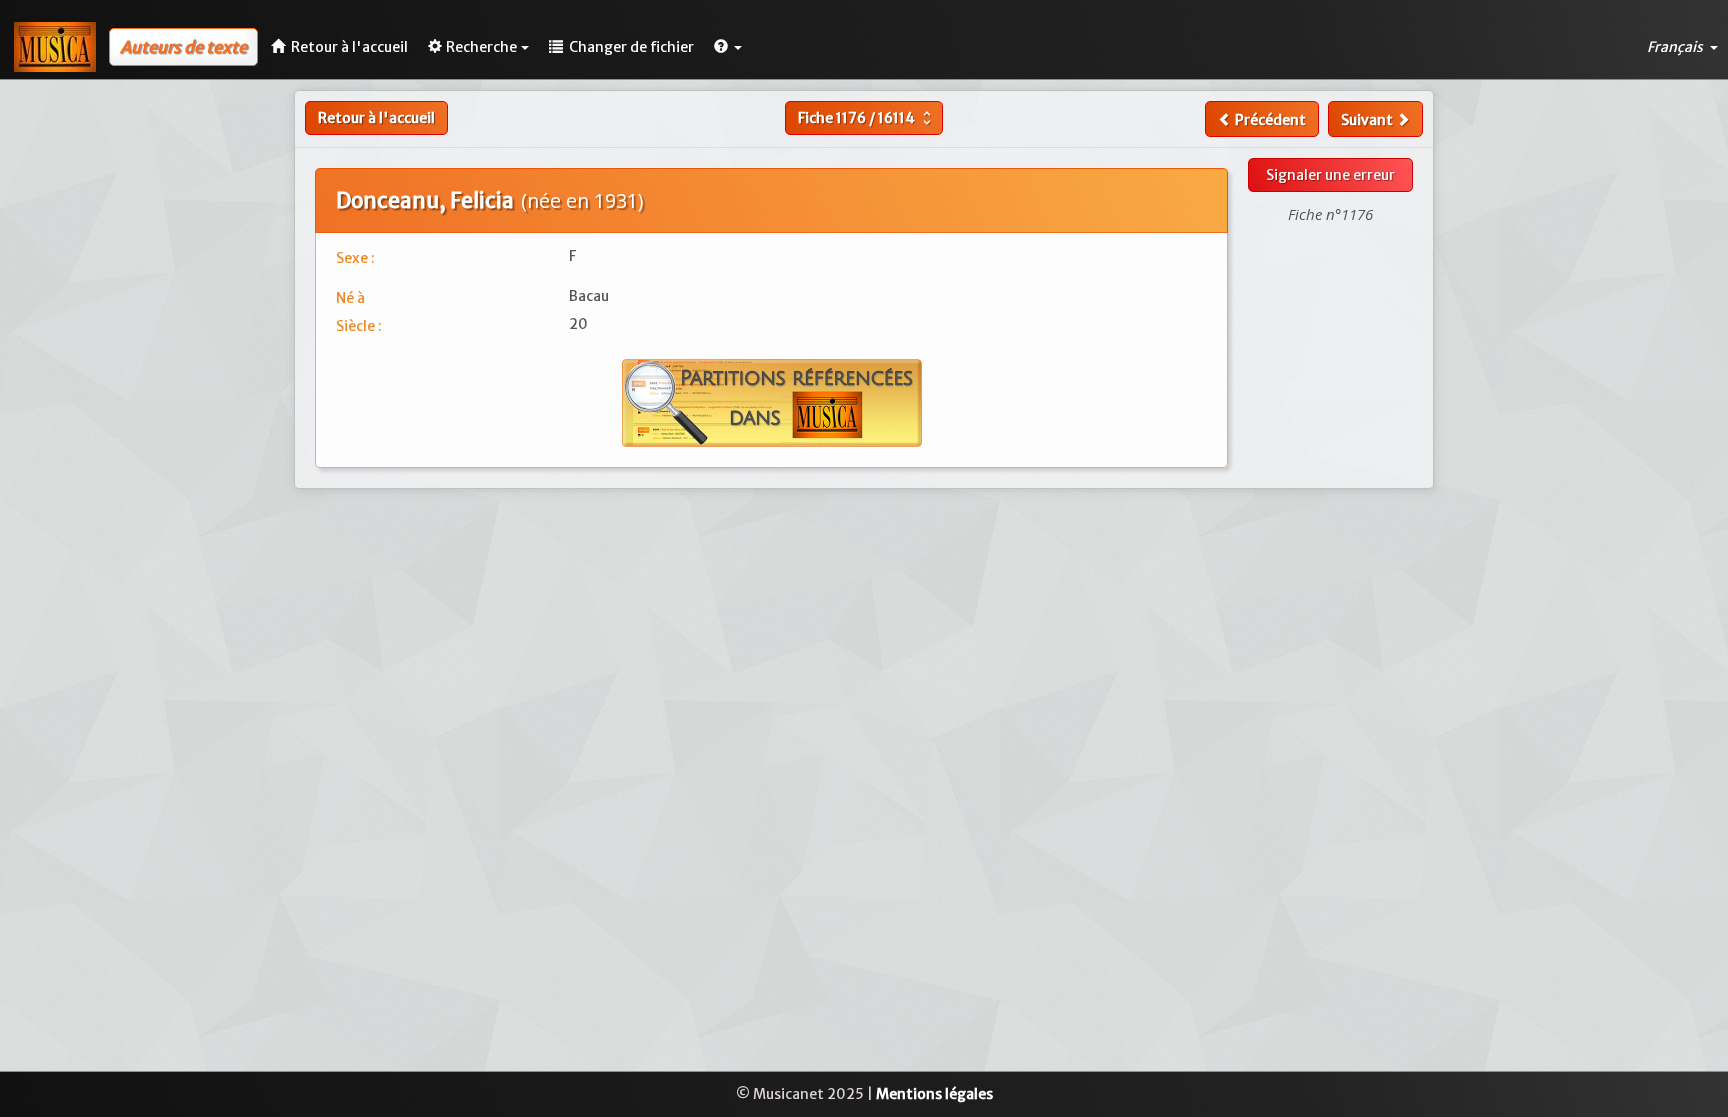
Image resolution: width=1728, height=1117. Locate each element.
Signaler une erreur (1330, 175)
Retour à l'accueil (376, 118)
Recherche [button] (481, 47)
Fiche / (867, 118)
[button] (728, 47)
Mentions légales (934, 1094)
